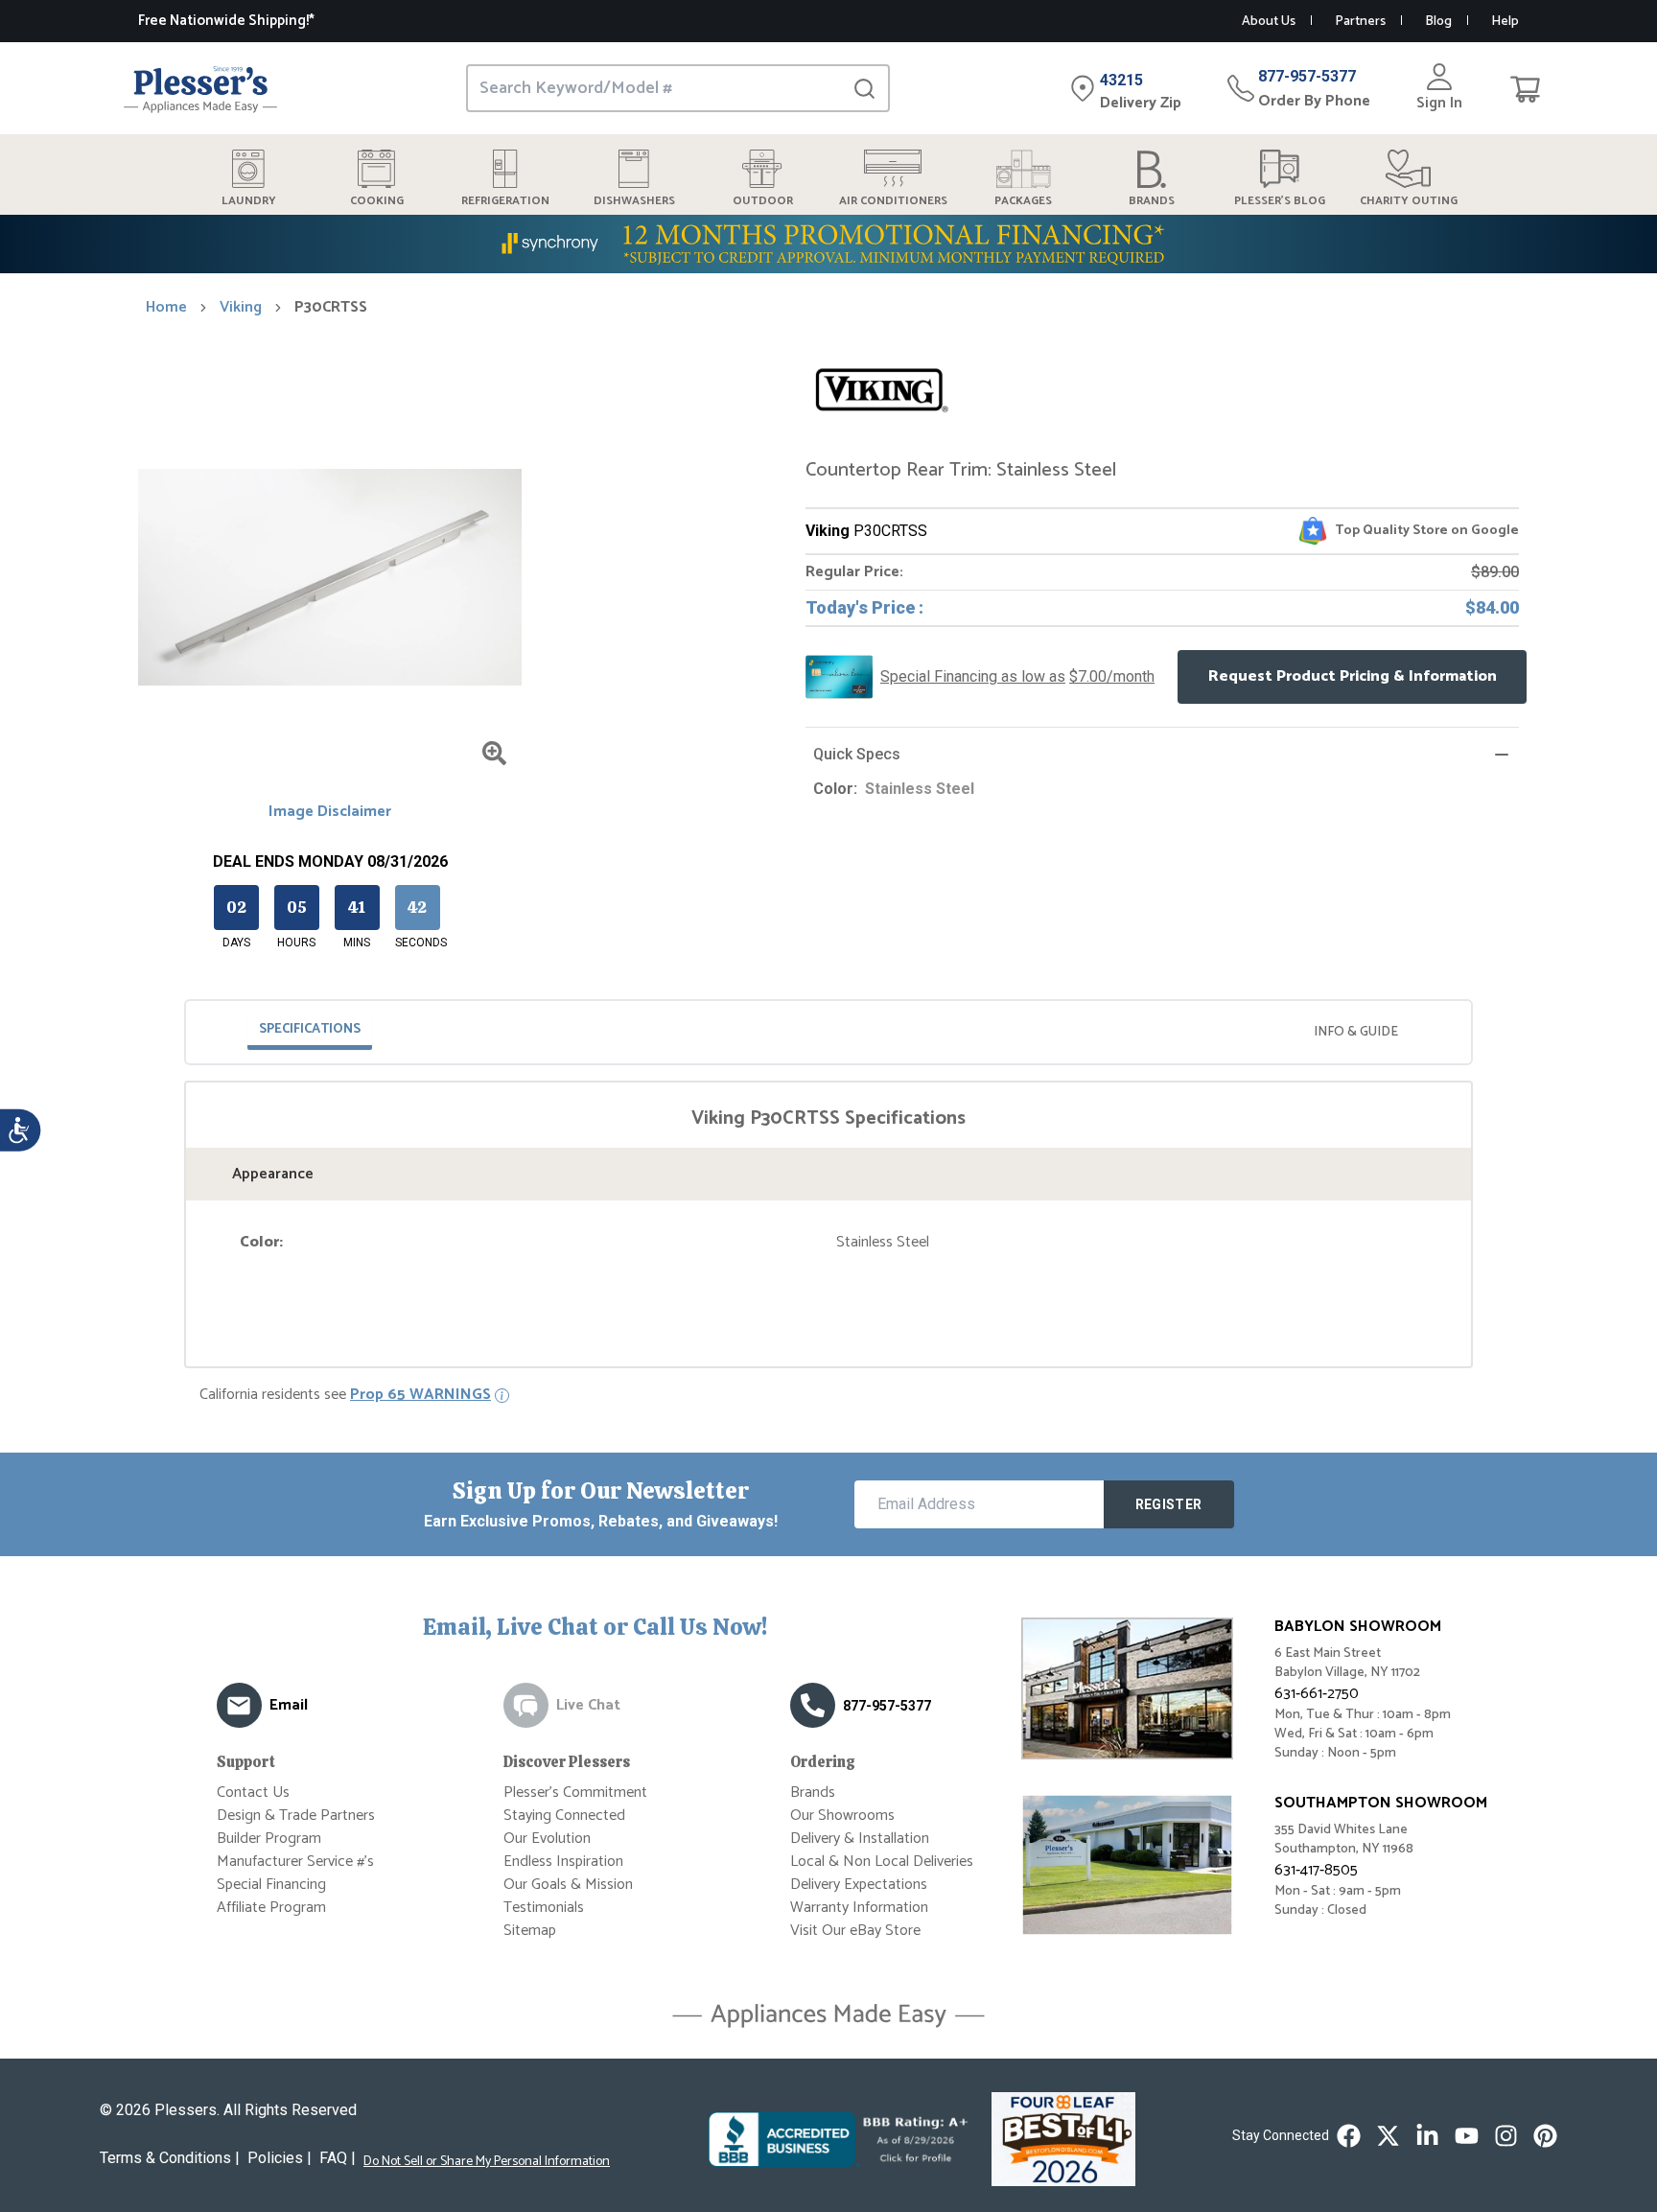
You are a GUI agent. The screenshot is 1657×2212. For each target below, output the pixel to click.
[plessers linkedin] (1427, 2136)
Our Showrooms (842, 1816)
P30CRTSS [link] (331, 308)
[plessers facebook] (1349, 2136)
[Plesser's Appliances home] (200, 89)
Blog (1438, 22)
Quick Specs (857, 754)
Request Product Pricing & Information (1353, 676)
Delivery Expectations (859, 1885)
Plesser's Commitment (575, 1793)
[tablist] (828, 1032)
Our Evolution (547, 1839)
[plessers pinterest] (1545, 2136)
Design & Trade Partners (296, 1816)
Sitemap (530, 1931)
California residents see (345, 1395)
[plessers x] (1388, 2136)
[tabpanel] (828, 1180)
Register (1169, 1504)
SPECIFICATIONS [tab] (310, 1029)
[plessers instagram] (1506, 2136)
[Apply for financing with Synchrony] (828, 244)
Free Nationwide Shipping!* (226, 21)
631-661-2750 (1317, 1694)
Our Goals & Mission (568, 1885)
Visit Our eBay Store (855, 1931)
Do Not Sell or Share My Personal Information (487, 2162)
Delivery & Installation (860, 1839)
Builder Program (269, 1839)
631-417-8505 (1316, 1870)
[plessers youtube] (1467, 2136)
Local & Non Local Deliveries (882, 1862)
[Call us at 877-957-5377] (813, 1705)
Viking (241, 308)
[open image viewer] (494, 753)
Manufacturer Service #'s (295, 1862)
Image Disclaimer (330, 812)
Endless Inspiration (563, 1862)
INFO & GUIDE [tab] (1356, 1032)
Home (166, 308)
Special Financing (271, 1885)
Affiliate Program (271, 1908)
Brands (813, 1793)
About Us (1269, 22)
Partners (1360, 22)
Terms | (170, 2158)
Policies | (280, 2158)
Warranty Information (859, 1908)
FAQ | (338, 2158)
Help (1505, 22)
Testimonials (544, 1908)
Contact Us (253, 1793)
